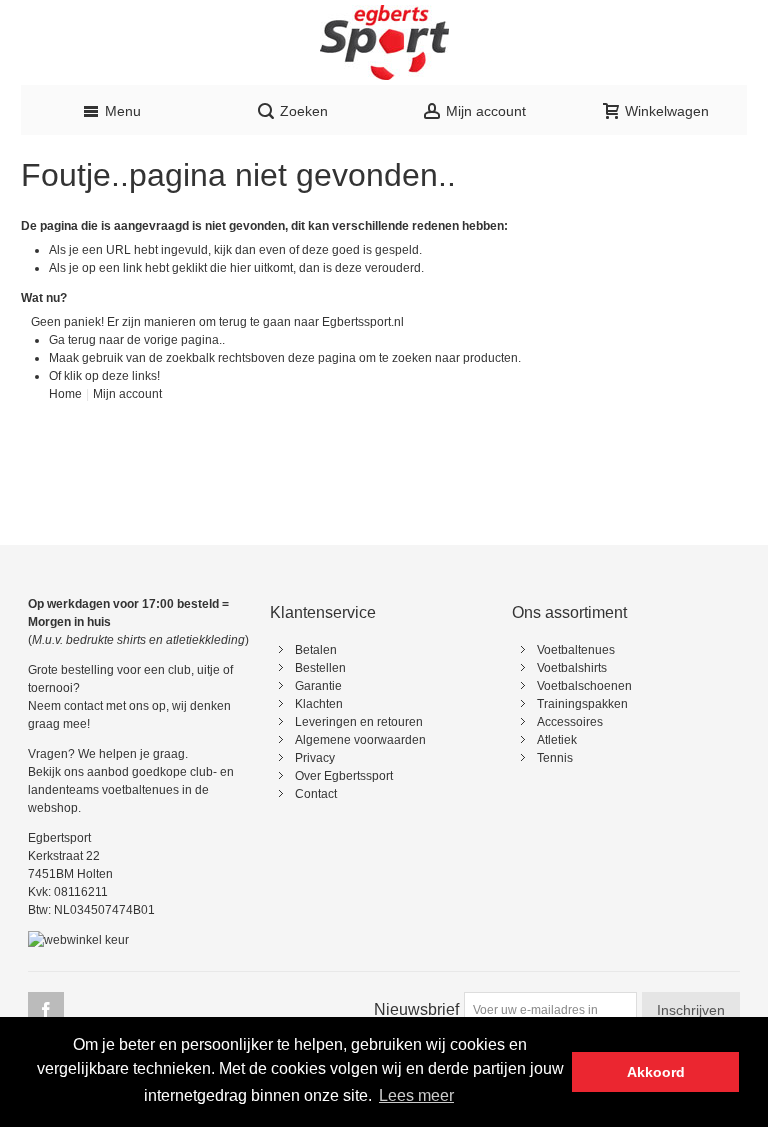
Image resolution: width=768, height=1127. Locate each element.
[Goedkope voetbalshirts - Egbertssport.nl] (384, 42)
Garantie (318, 686)
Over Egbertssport (344, 776)
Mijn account (127, 394)
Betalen (316, 650)
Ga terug (72, 340)
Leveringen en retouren (359, 722)
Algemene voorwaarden (360, 740)
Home (65, 394)
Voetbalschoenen (584, 686)
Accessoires (570, 722)
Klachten (319, 704)
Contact (316, 794)
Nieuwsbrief (416, 1009)
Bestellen (320, 668)
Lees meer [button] (416, 1095)
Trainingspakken (582, 704)
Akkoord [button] (656, 1072)
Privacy (315, 758)
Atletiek (557, 740)
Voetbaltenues (576, 650)
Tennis (555, 758)
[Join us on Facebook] (46, 1011)
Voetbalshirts (572, 668)
